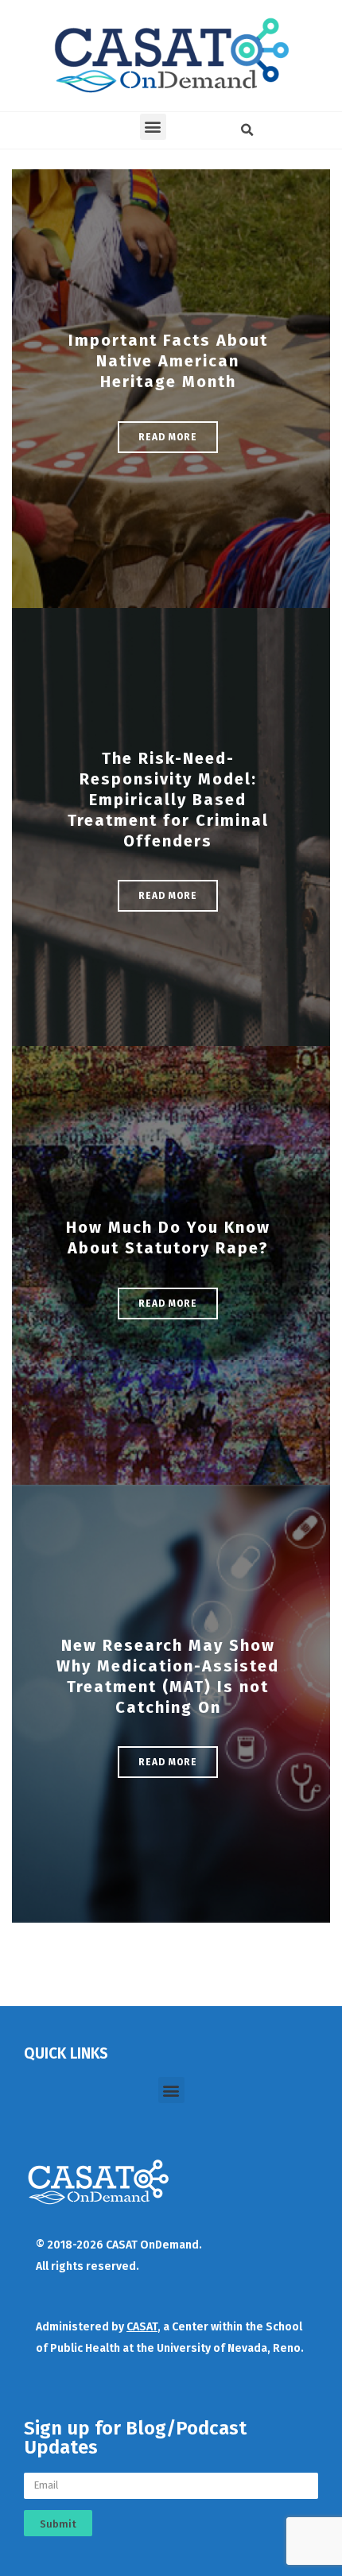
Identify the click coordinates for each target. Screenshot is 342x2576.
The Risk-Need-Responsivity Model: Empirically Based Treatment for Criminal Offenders (168, 800)
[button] (153, 127)
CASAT (142, 2327)
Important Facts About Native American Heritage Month (168, 361)
